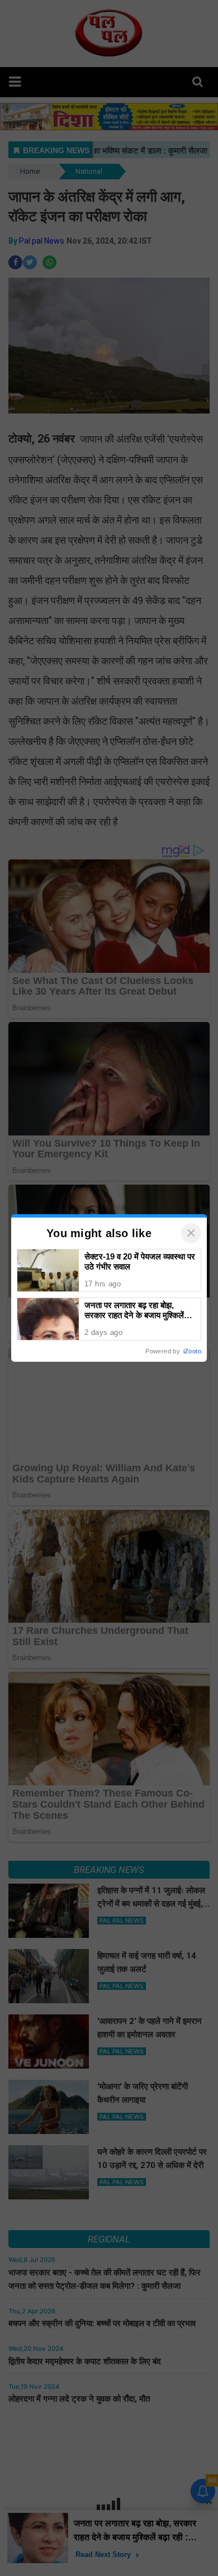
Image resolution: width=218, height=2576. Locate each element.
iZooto (192, 1351)
